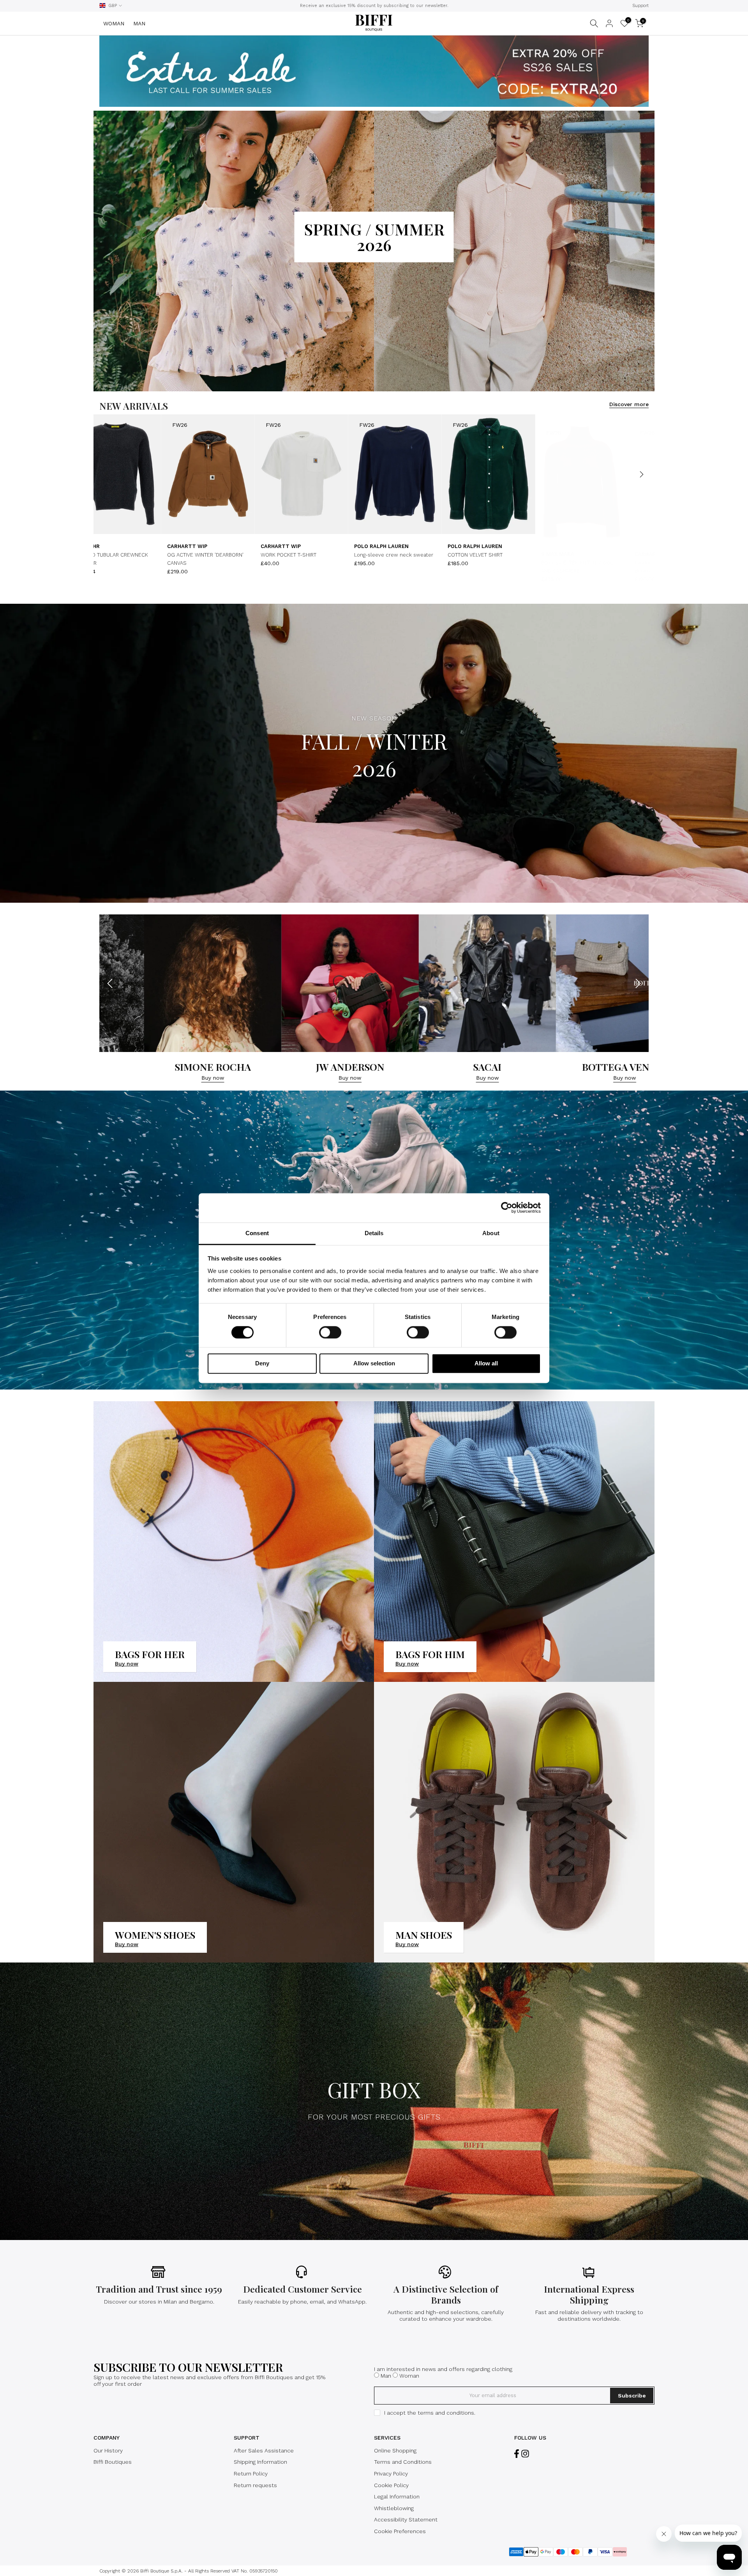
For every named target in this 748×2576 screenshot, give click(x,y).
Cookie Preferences (400, 2531)
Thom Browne (300, 554)
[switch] (330, 1332)
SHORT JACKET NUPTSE (121, 555)
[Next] (641, 474)
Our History (108, 2450)
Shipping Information (260, 2462)
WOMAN (114, 23)
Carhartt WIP (206, 546)
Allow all (486, 1364)
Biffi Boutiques (113, 2462)
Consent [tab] (257, 1233)
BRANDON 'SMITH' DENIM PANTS (411, 563)
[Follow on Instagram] (525, 2454)
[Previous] (107, 474)
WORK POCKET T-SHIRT (214, 555)
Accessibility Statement (406, 2519)
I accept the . (430, 2413)
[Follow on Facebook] (517, 2454)
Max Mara (574, 554)
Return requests (255, 2485)
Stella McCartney (494, 554)
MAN (139, 23)
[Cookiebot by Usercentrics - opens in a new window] (507, 1208)
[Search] (594, 23)
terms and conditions (446, 2413)
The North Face (115, 546)
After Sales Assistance (264, 2450)
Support (640, 6)
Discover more (629, 404)
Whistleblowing (394, 2508)
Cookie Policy (391, 2485)
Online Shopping (395, 2450)
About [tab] (491, 1233)
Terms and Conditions (403, 2462)
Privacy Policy (391, 2473)
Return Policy (251, 2473)
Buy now (175, 1078)
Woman (409, 2376)
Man (386, 2376)
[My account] (609, 23)
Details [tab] (374, 1233)
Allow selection (374, 1364)
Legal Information (397, 2496)
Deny (262, 1364)
